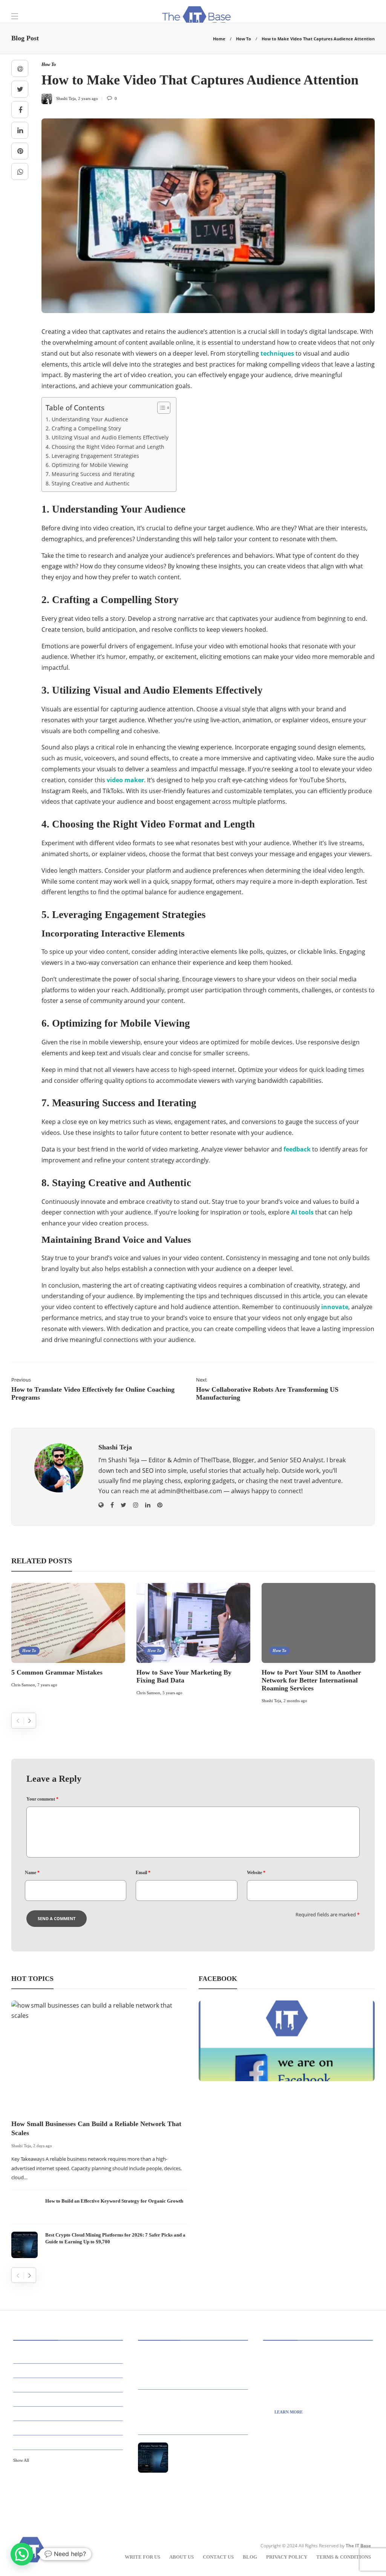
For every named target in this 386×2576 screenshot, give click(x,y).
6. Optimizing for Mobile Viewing (87, 465)
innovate (335, 1307)
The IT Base (358, 2546)
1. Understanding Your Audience (87, 419)
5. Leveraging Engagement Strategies (92, 456)
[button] (22, 2554)
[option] (68, 1636)
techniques (277, 353)
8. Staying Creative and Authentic (88, 483)
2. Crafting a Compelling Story (83, 428)
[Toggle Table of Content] (160, 408)
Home (219, 39)
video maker (125, 780)
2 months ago (295, 1701)
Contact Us (218, 2557)
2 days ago (43, 2146)
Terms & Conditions (344, 2557)
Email (143, 1873)
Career (69, 2399)
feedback (297, 1149)
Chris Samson (23, 1685)
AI (69, 2356)
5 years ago (172, 1693)
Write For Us (142, 2557)
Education (69, 2428)
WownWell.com (301, 2495)
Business (69, 2385)
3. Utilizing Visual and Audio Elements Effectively (107, 437)
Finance (69, 2442)
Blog (250, 2557)
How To (244, 39)
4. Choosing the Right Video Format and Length (105, 447)
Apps (69, 2370)
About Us (182, 2557)
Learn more (289, 2412)
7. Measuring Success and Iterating (90, 474)
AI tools (302, 1212)
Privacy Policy (287, 2557)
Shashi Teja (271, 1701)
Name (32, 1873)
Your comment (42, 1799)
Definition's (69, 2413)
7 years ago (47, 1685)
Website (256, 1873)
